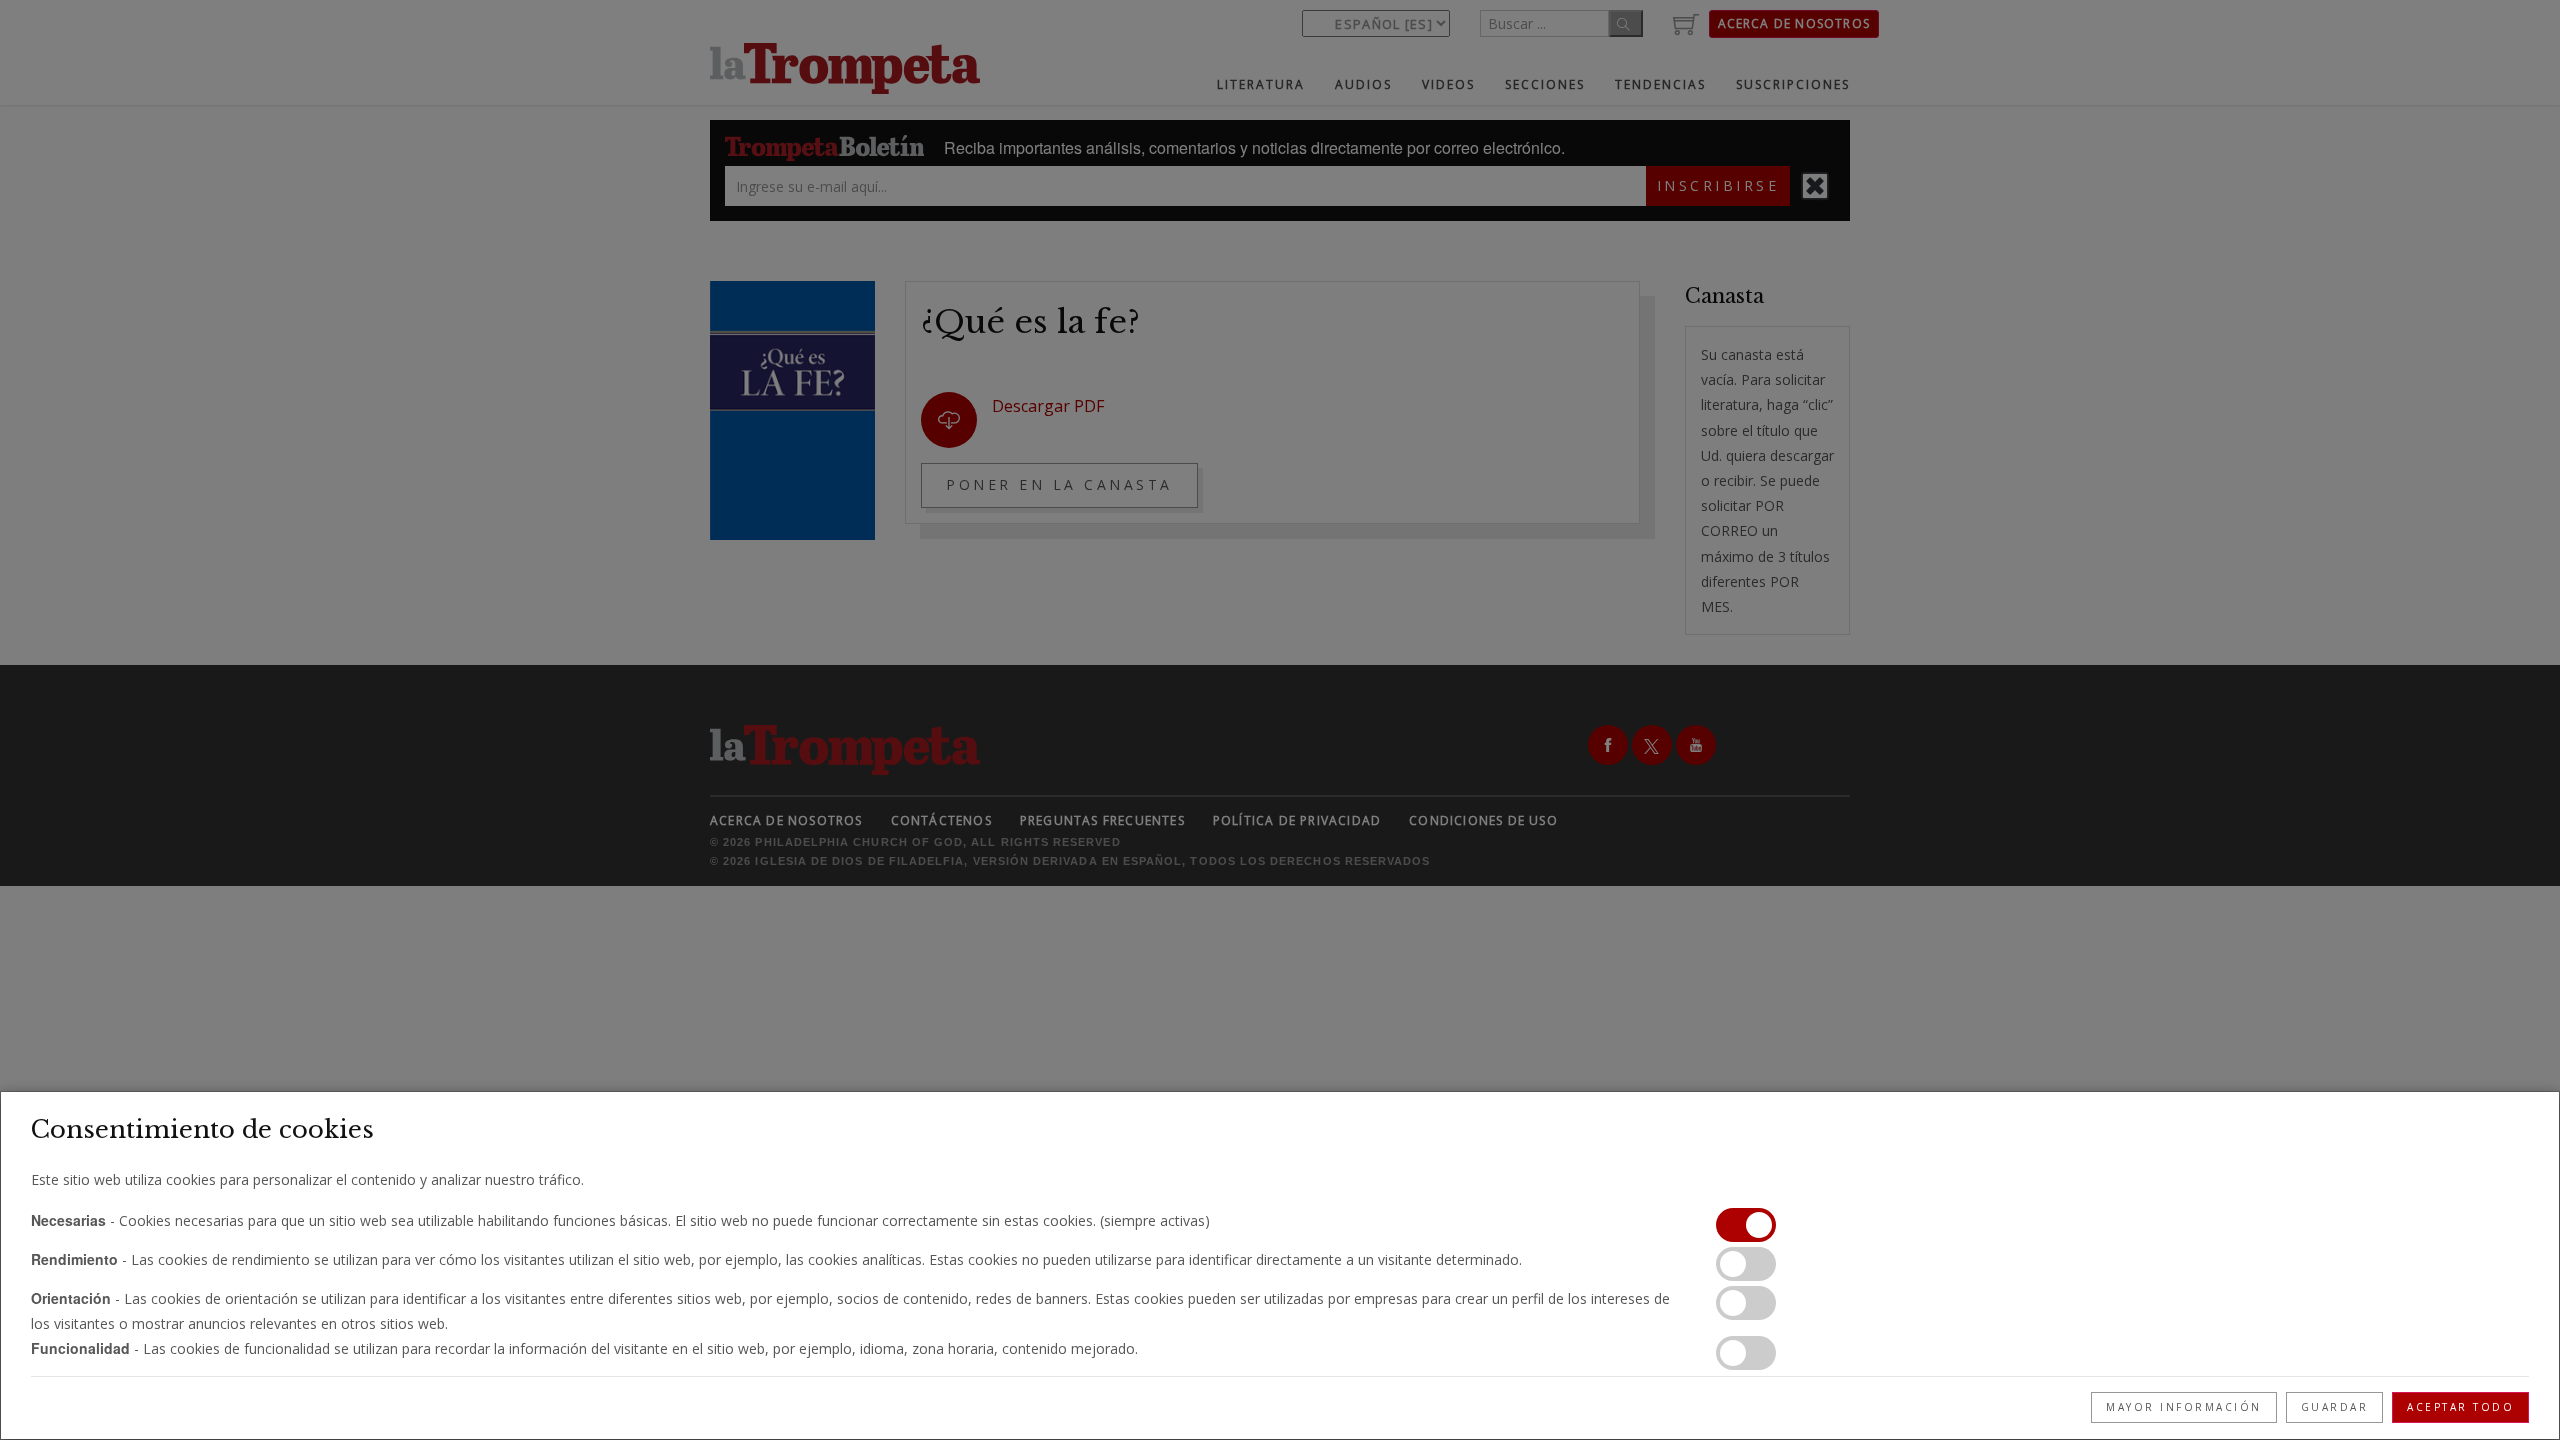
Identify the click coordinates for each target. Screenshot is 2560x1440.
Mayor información (2184, 1407)
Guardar (2335, 1407)
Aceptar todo (2460, 1407)
